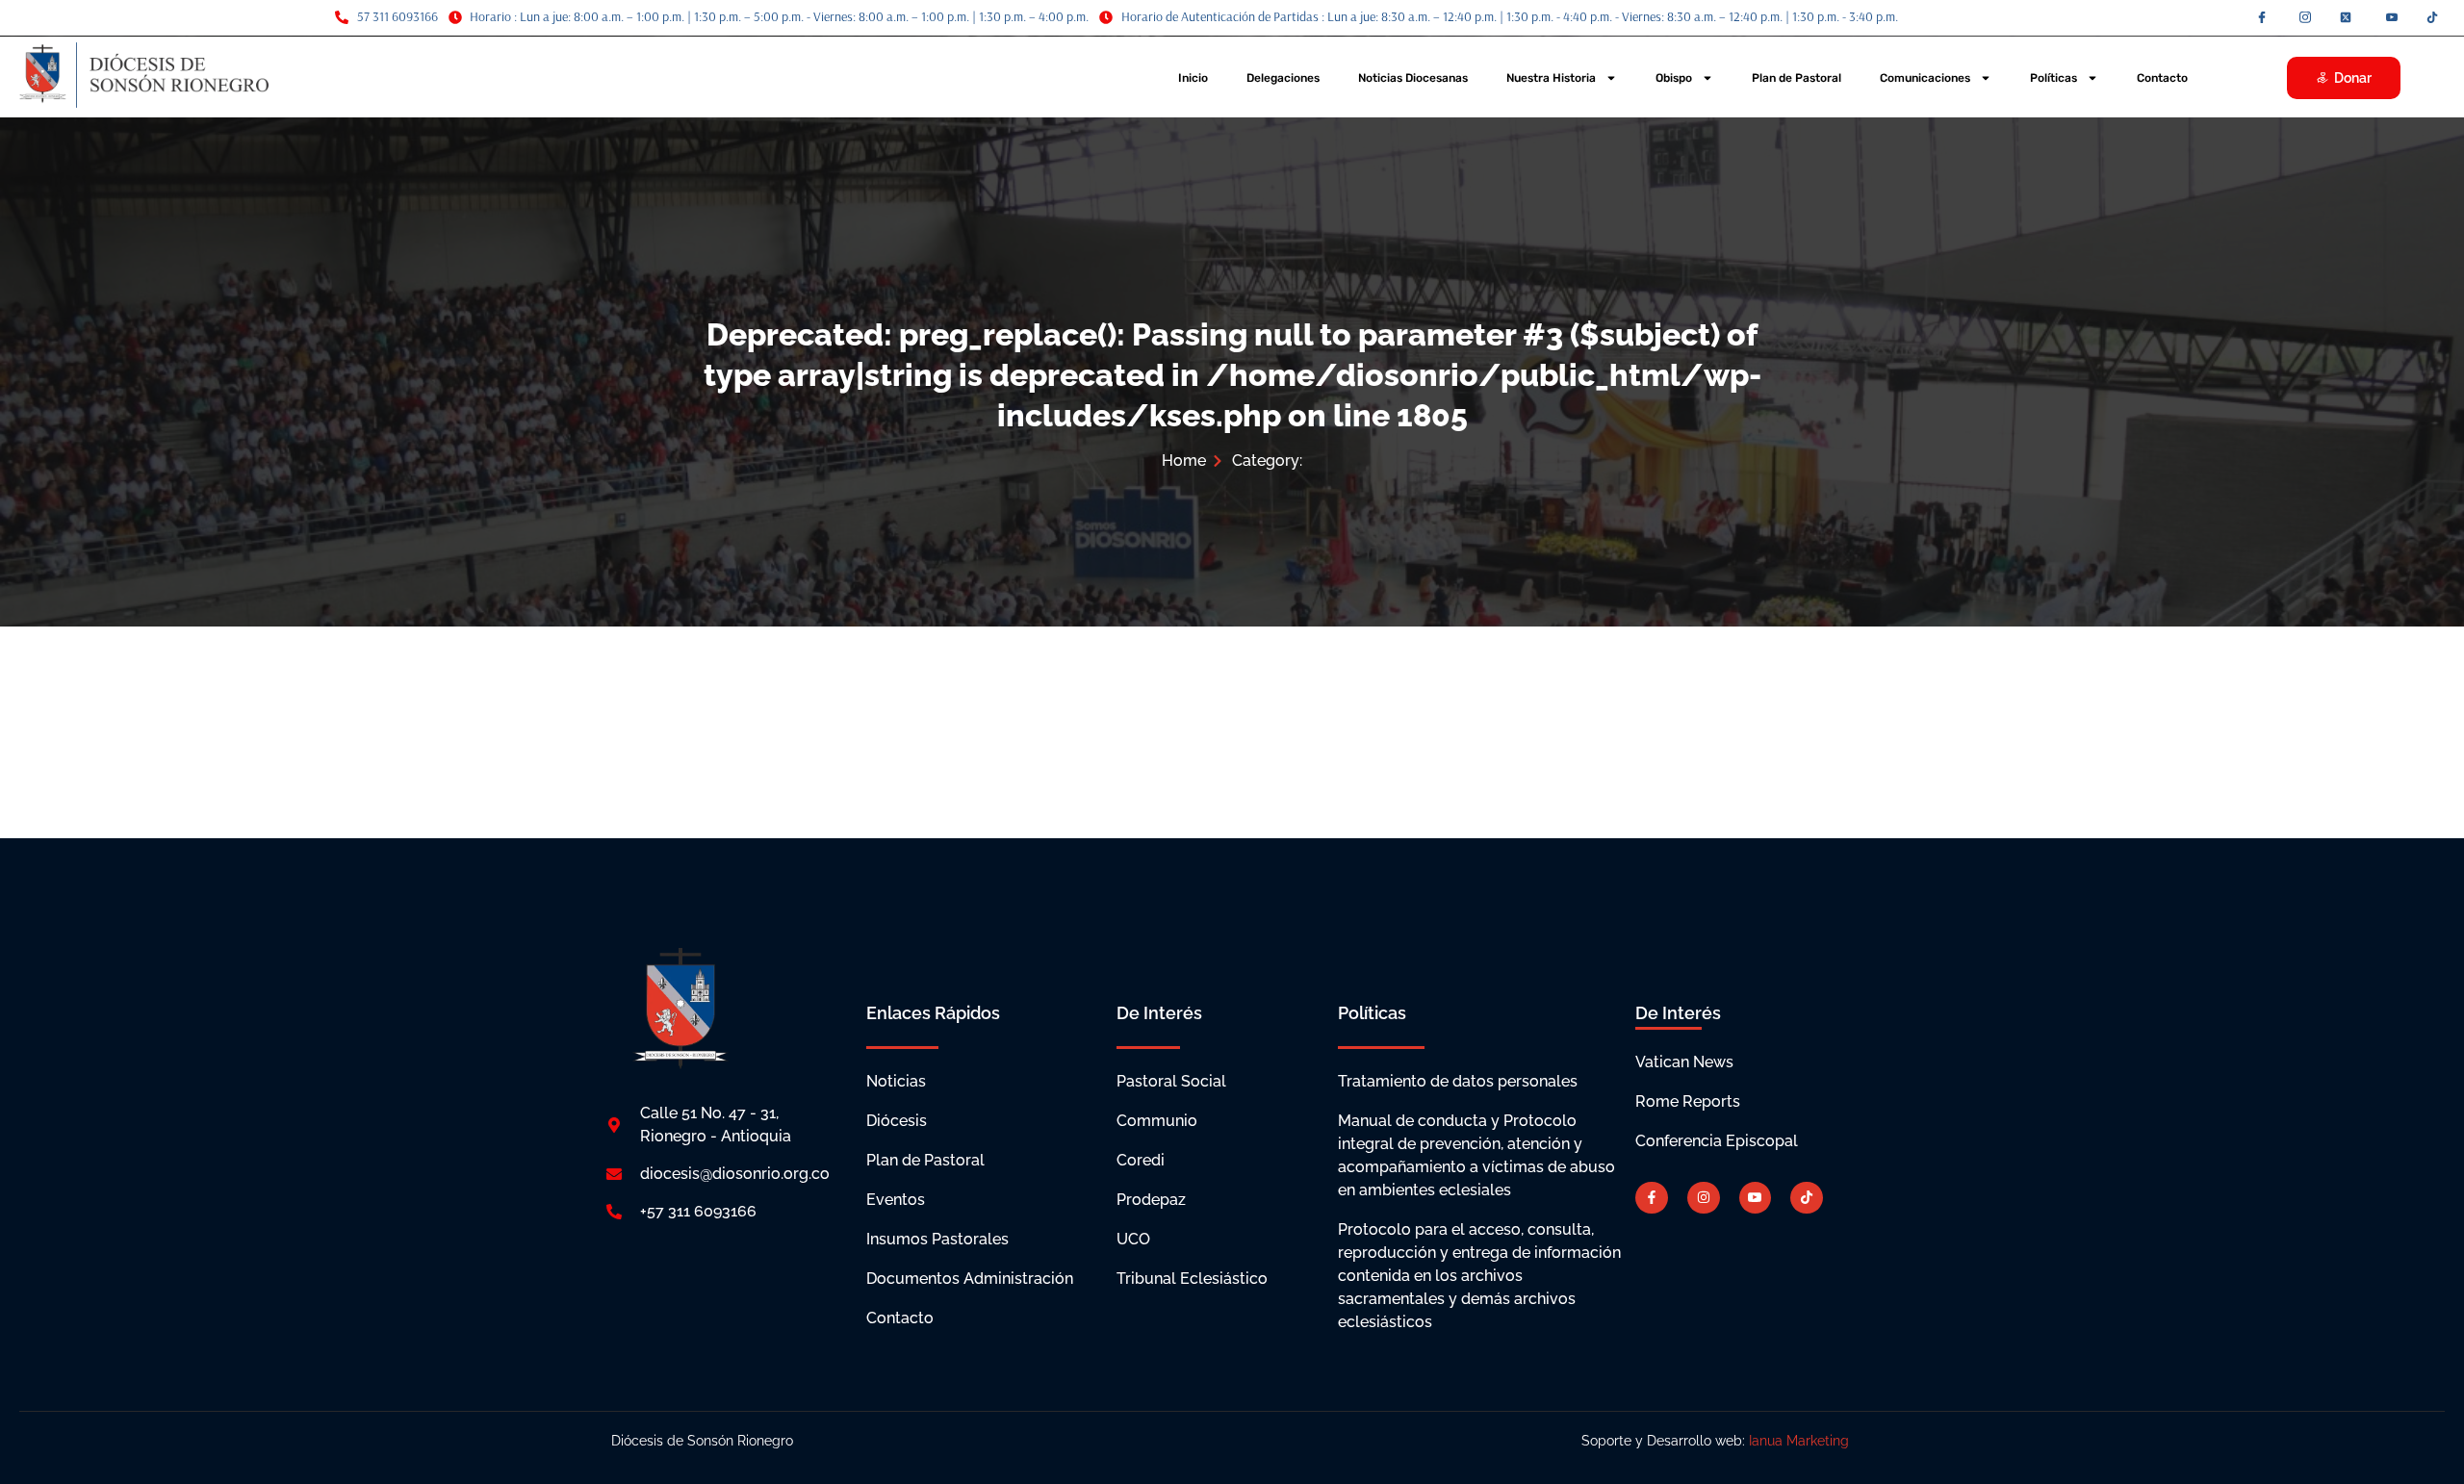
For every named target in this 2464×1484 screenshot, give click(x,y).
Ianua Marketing (1801, 1441)
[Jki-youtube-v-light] (1756, 1198)
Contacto (2162, 78)
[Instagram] (1704, 1198)
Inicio (1193, 78)
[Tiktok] (1807, 1198)
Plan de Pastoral (1797, 78)
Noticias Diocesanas (1413, 78)
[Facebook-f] (1652, 1198)
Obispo (1674, 78)
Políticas (2053, 78)
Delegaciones (1283, 78)
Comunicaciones (1925, 78)
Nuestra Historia (1551, 78)
